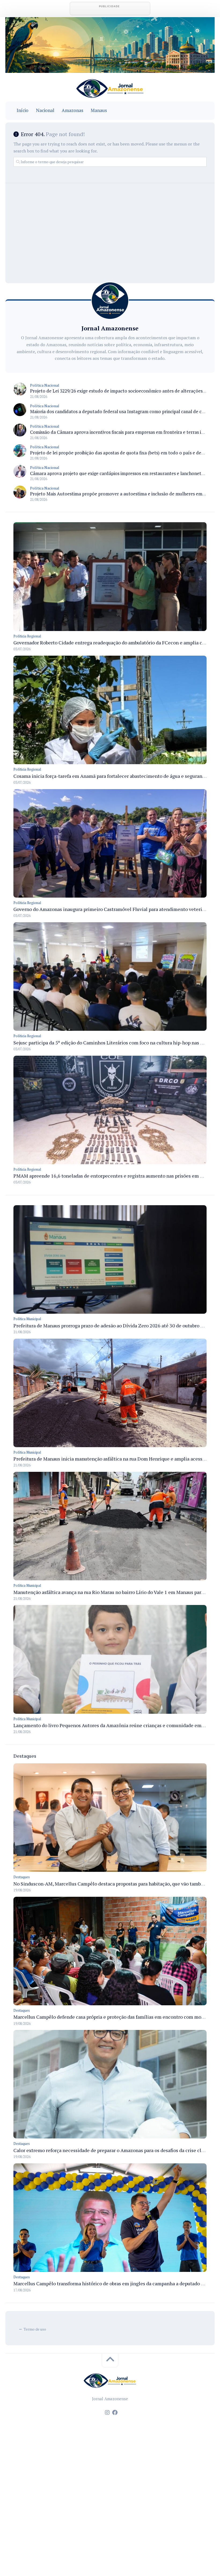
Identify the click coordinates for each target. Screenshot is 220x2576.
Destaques (22, 1877)
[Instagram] (107, 2413)
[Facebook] (115, 2413)
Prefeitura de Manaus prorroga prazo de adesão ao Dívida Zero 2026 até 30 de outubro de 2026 (115, 1326)
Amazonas (72, 110)
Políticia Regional (27, 636)
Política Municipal (27, 1319)
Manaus (99, 110)
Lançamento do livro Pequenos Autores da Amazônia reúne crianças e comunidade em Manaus (116, 1725)
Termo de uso (35, 2329)
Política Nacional (45, 385)
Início (23, 110)
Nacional (45, 110)
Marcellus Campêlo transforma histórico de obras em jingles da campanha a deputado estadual (116, 2283)
